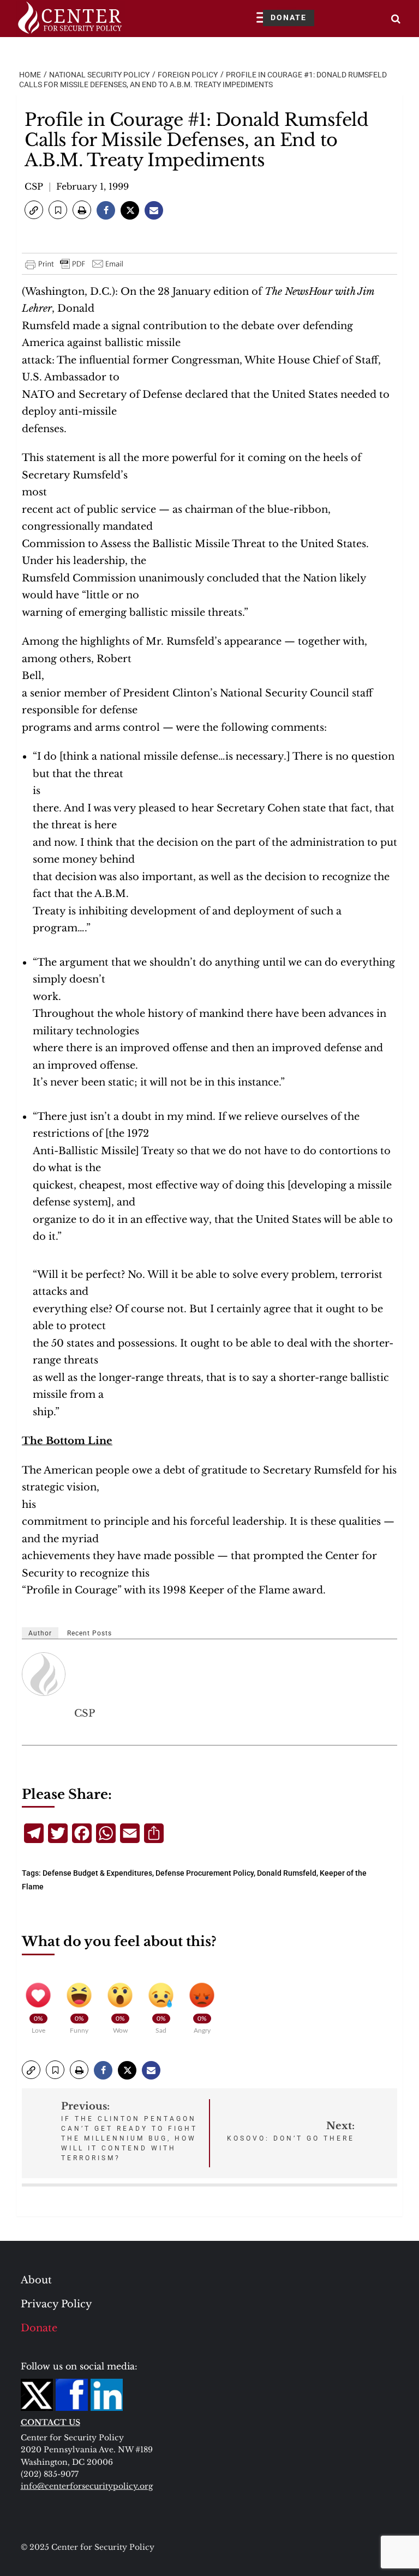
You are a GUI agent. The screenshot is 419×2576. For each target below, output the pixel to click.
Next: (291, 2131)
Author (40, 1633)
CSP (34, 186)
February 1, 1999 (92, 186)
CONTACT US (50, 2422)
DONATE (289, 17)
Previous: (129, 2131)
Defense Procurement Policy (205, 1873)
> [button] (396, 19)
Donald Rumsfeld (287, 1873)
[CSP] (44, 1674)
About (36, 2280)
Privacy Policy (56, 2304)
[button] (34, 210)
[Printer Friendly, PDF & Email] (75, 264)
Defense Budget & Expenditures (97, 1873)
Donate (39, 2328)
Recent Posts (89, 1633)
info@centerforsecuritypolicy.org (87, 2486)
